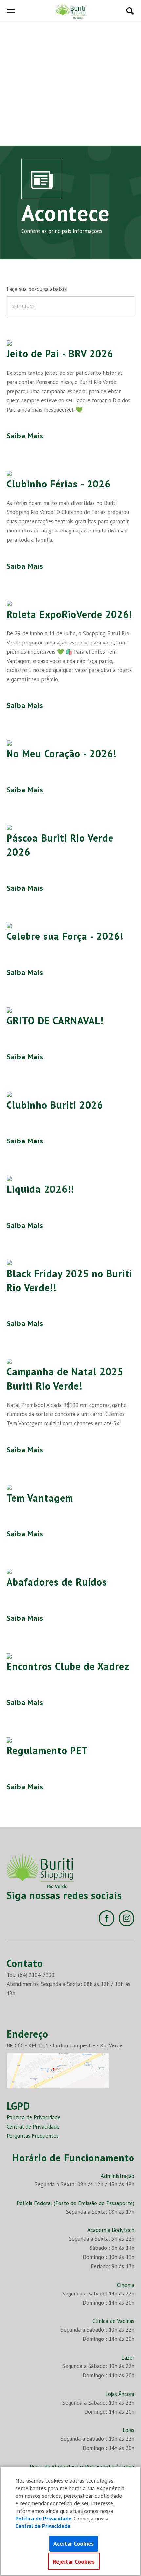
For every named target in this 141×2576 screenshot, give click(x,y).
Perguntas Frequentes (33, 2136)
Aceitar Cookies (74, 2544)
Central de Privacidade (33, 2127)
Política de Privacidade (34, 2117)
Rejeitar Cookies (74, 2561)
